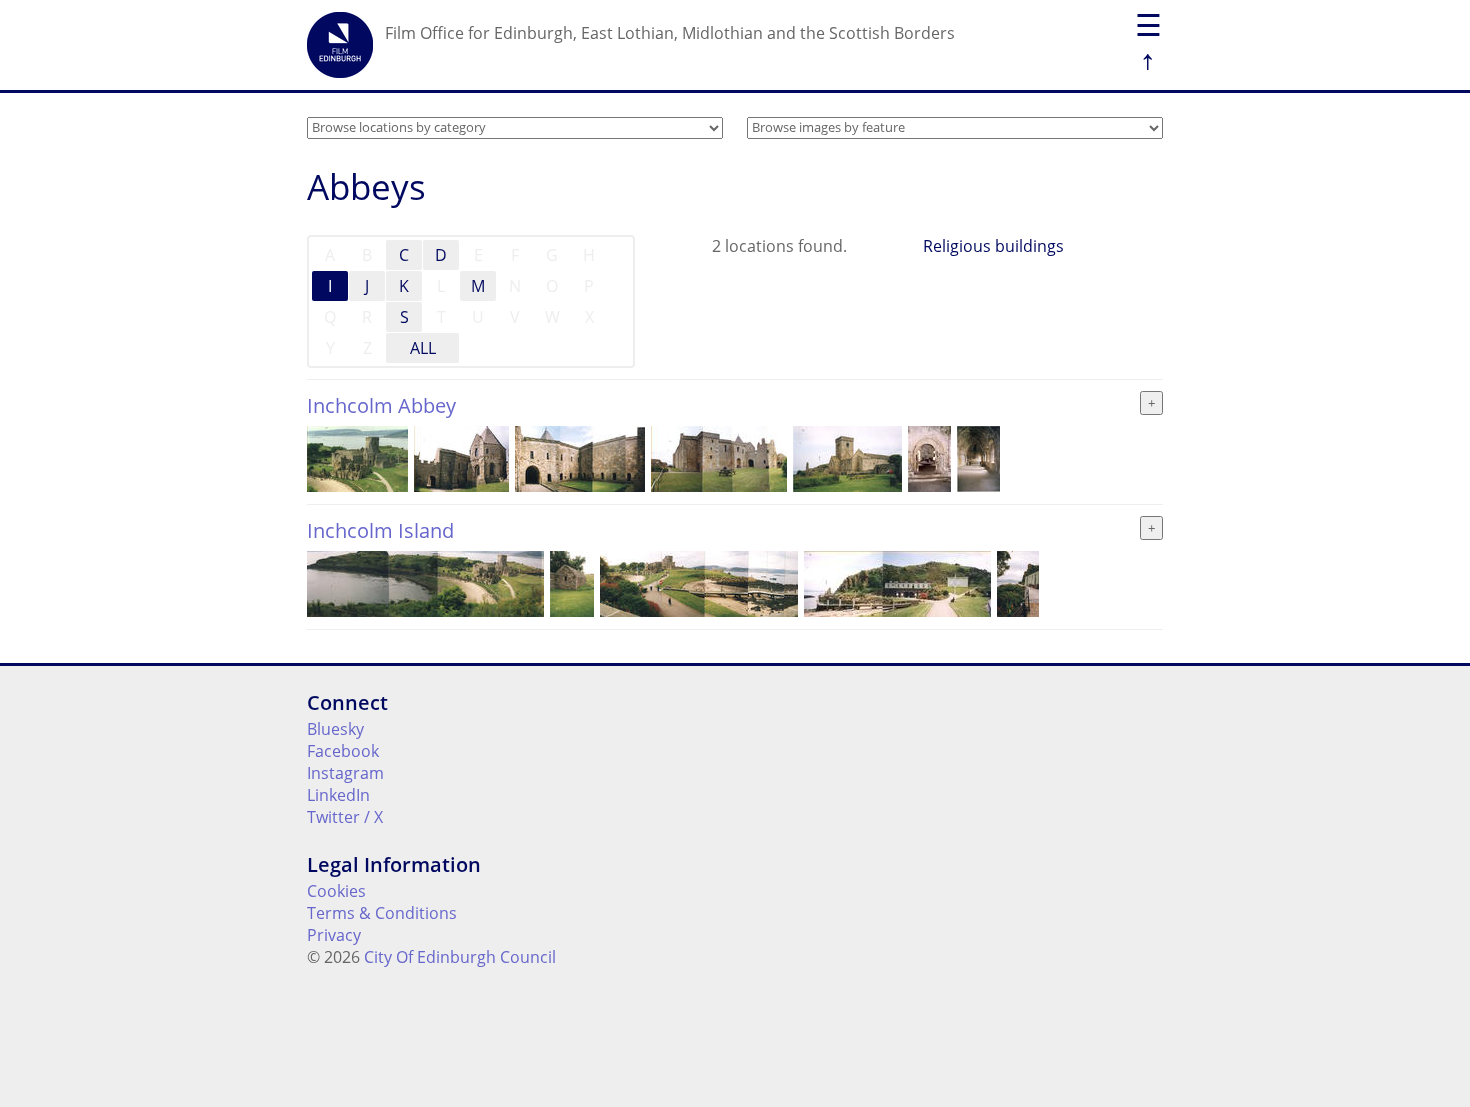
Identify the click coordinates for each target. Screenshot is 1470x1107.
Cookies (336, 891)
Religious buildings (993, 246)
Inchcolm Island (380, 530)
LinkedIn (338, 795)
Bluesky (335, 729)
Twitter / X (345, 817)
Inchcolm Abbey (381, 405)
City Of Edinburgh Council (460, 957)
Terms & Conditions (382, 913)
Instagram (345, 773)
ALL (423, 348)
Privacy (334, 935)
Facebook (343, 751)
